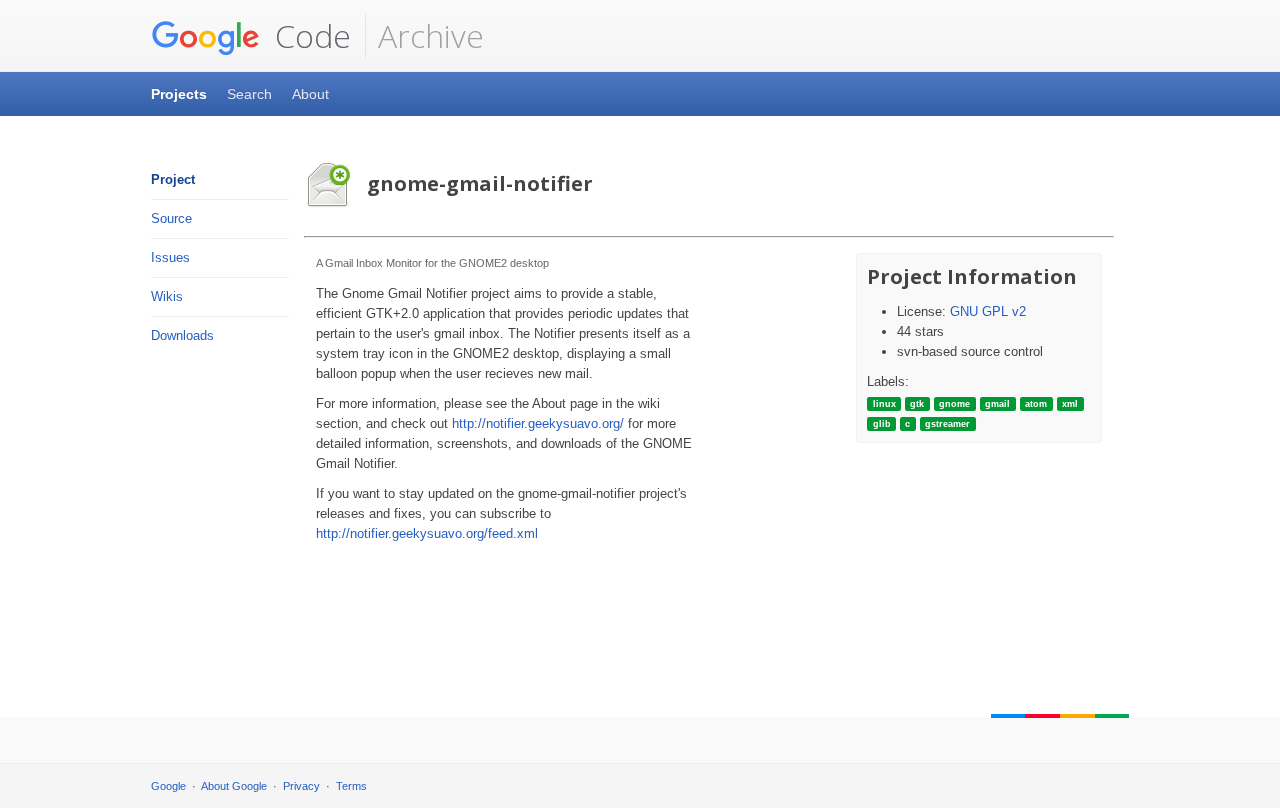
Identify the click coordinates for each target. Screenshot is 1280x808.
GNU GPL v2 (988, 311)
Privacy (301, 786)
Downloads (182, 335)
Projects (179, 94)
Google (168, 786)
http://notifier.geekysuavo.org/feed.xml (427, 533)
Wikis (167, 296)
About (310, 94)
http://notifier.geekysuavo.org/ (538, 423)
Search (249, 94)
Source (171, 218)
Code (309, 35)
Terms (351, 786)
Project (173, 179)
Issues (170, 257)
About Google (234, 786)
